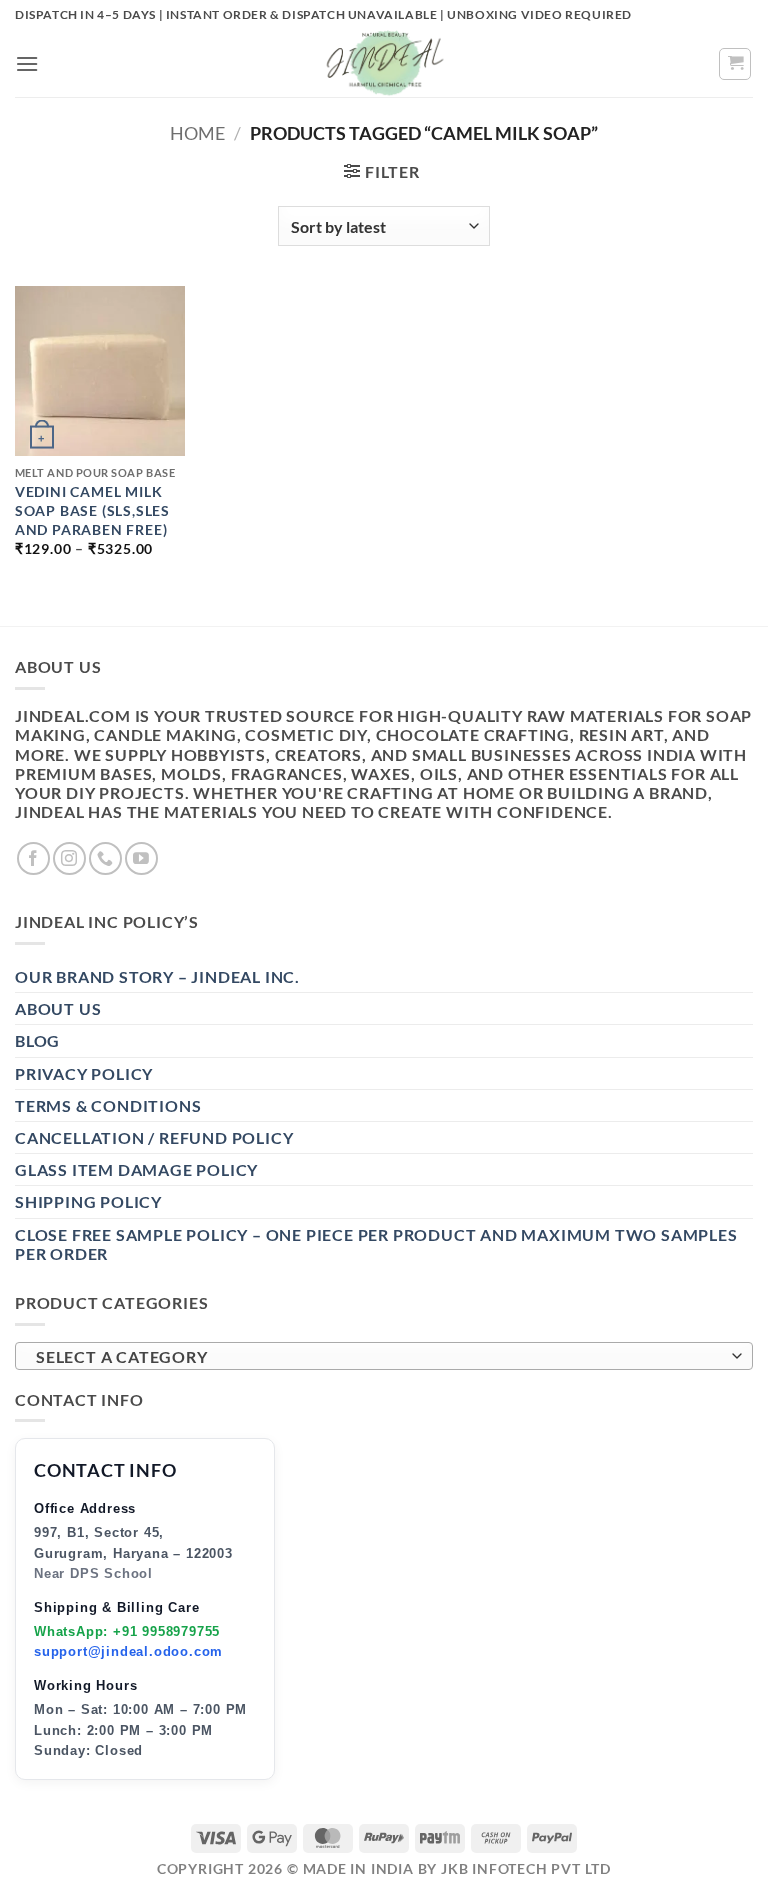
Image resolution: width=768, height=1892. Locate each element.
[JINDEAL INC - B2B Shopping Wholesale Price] (384, 63)
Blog (37, 1040)
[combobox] (384, 1356)
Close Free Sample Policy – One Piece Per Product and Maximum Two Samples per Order (376, 1244)
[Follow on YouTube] (141, 858)
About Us (58, 1008)
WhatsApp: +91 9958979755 (127, 1631)
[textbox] (379, 1357)
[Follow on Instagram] (69, 858)
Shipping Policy (88, 1201)
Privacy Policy (84, 1073)
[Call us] (105, 858)
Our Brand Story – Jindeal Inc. (157, 976)
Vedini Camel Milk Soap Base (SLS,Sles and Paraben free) (92, 510)
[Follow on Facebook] (33, 858)
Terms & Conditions (108, 1105)
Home (197, 133)
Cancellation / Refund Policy (154, 1137)
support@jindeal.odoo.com (128, 1651)
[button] (27, 63)
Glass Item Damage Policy (136, 1169)
